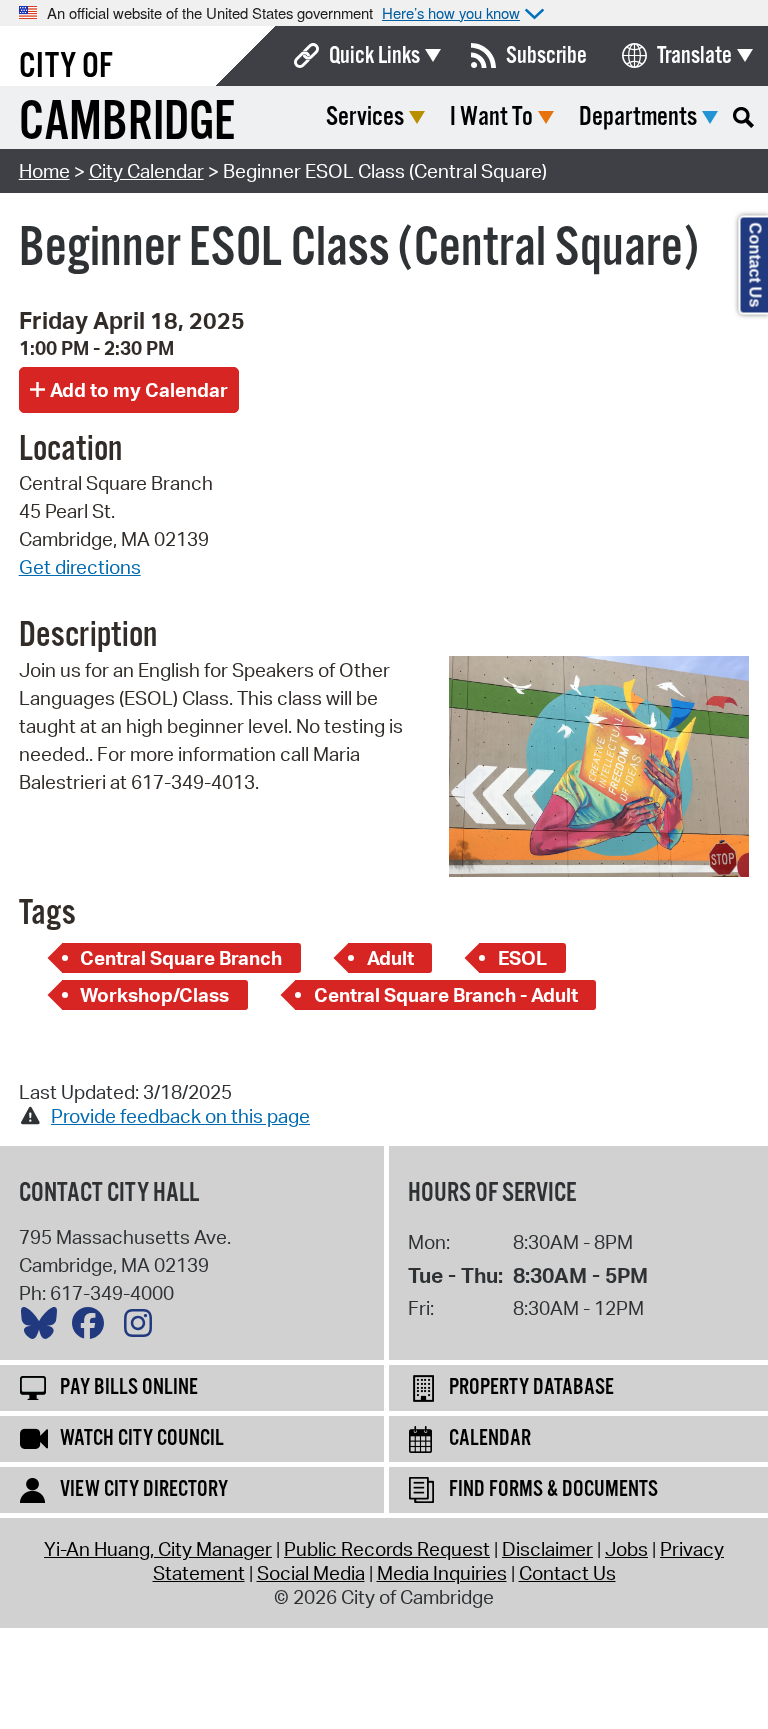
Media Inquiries (442, 1573)
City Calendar (146, 171)
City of (66, 67)
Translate (694, 56)
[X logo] (44, 1328)
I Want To (491, 117)
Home (44, 171)
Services (365, 117)
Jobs (626, 1549)
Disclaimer (547, 1549)
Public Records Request (387, 1549)
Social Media (311, 1573)
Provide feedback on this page (180, 1116)
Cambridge (127, 123)
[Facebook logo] (93, 1328)
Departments (638, 117)
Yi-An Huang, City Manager (158, 1549)
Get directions (80, 567)
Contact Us (567, 1573)
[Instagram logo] (143, 1328)
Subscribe (546, 56)
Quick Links (374, 56)
